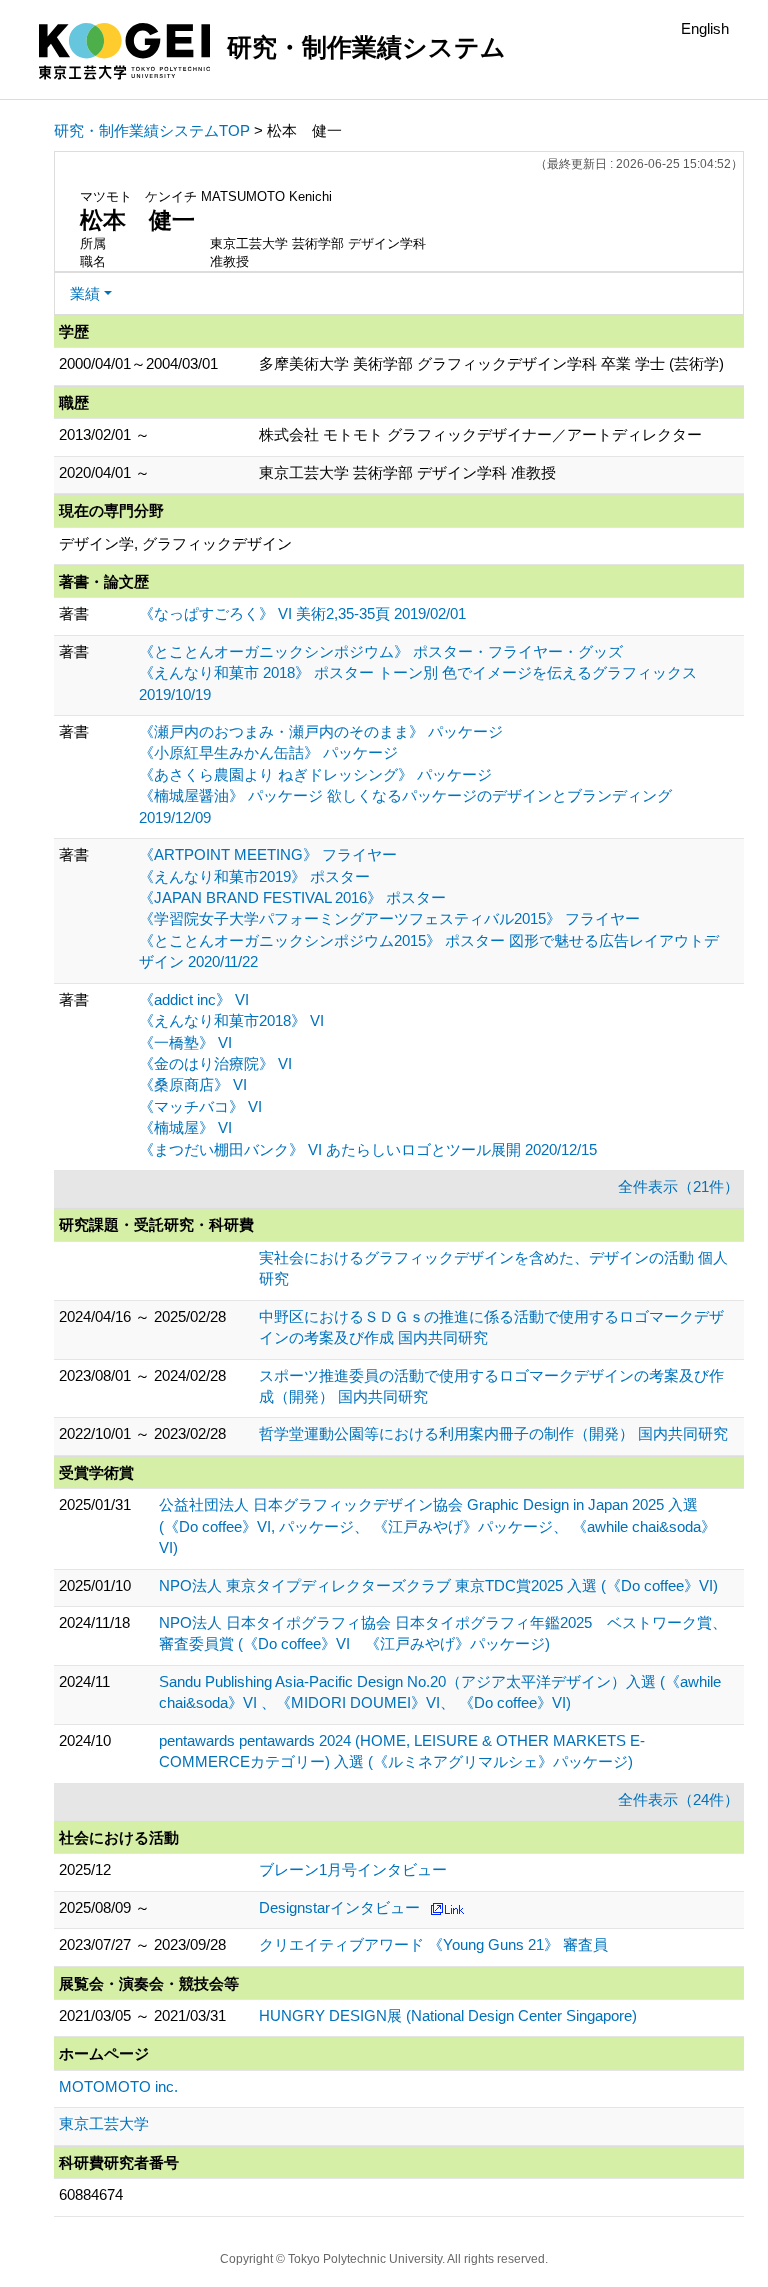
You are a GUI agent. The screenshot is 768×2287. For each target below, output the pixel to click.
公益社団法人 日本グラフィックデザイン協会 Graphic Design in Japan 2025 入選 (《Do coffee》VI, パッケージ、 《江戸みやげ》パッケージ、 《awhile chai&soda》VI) (437, 1526)
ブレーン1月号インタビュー (353, 1869)
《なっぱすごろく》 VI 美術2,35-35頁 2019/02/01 (302, 613)
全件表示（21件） (678, 1186)
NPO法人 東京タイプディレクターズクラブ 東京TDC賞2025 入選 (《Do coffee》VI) (438, 1585)
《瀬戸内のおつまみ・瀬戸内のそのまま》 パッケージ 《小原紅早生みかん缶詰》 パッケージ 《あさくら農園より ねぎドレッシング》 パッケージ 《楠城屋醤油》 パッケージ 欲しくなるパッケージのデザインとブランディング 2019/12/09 (405, 774)
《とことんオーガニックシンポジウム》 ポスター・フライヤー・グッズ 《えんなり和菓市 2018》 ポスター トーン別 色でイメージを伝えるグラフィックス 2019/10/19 (418, 673)
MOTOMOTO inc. (118, 2086)
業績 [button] (85, 293)
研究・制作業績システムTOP (152, 130)
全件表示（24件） (678, 1799)
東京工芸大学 (104, 2123)
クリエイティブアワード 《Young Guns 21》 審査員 (433, 1944)
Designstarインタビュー (339, 1907)
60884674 (91, 2194)
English (705, 28)
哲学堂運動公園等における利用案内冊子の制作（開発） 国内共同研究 (493, 1433)
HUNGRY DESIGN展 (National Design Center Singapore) (448, 2015)
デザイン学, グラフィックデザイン (175, 543)
